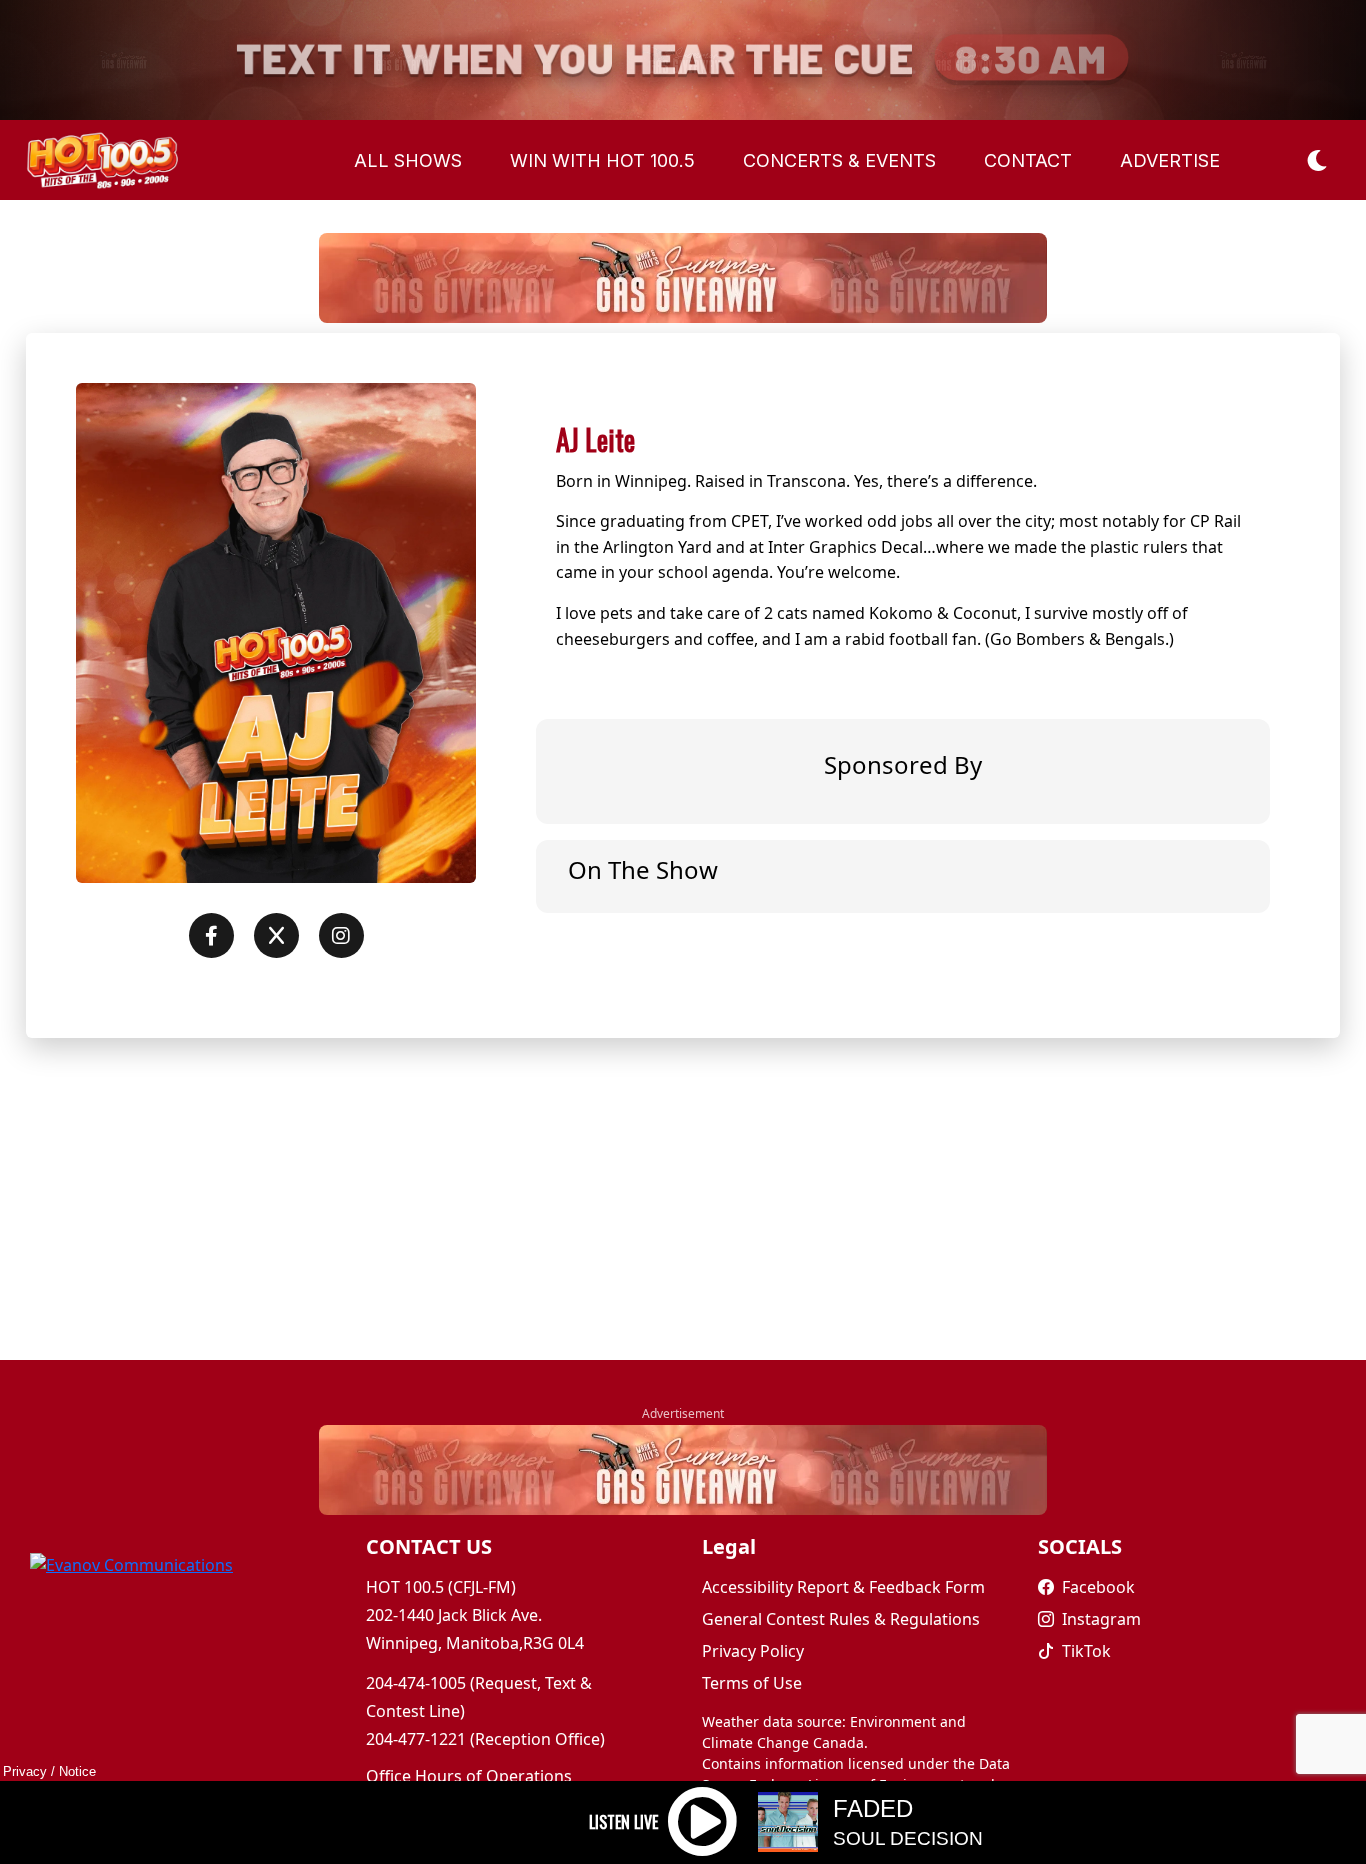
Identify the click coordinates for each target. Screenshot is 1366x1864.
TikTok (1086, 1651)
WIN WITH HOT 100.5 (602, 160)
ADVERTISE (1170, 160)
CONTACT (1028, 160)
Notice (77, 1771)
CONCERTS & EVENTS (839, 160)
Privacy (25, 1771)
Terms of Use (752, 1683)
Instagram (1101, 1619)
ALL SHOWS (408, 160)
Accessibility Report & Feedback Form (843, 1587)
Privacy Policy (753, 1651)
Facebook (1098, 1587)
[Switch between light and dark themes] (1318, 160)
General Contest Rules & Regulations (841, 1619)
